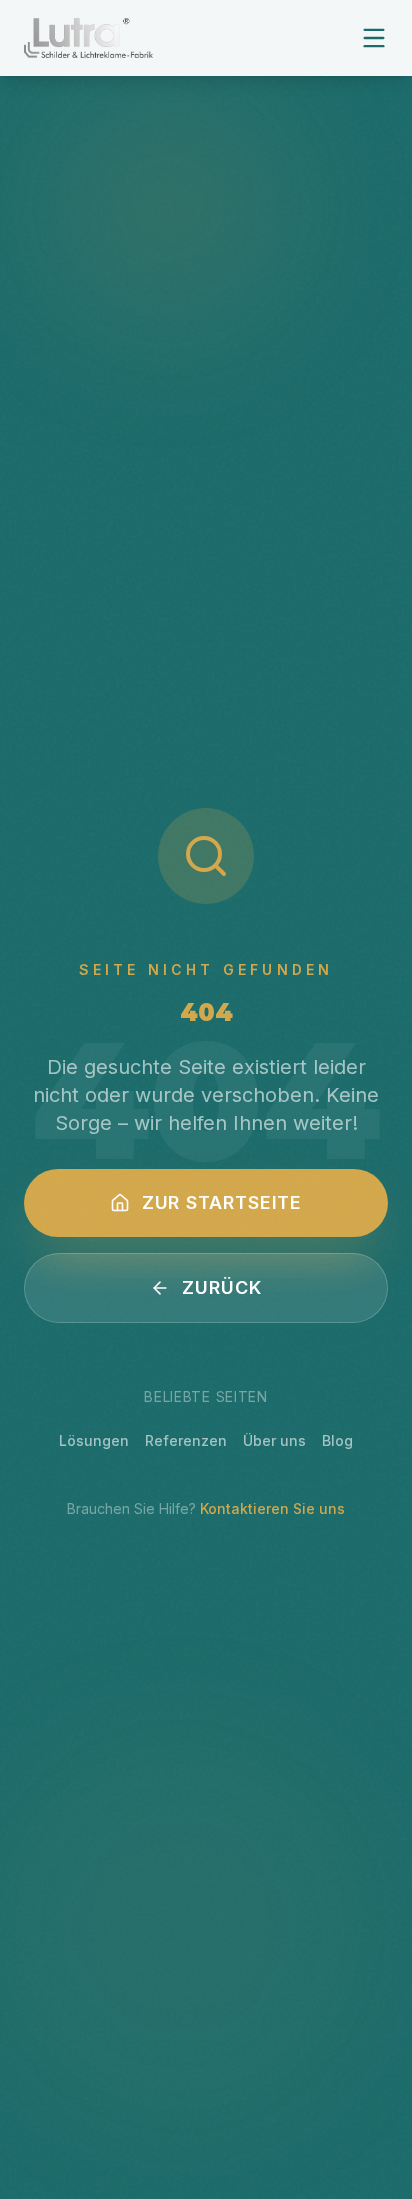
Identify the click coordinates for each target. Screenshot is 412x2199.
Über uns (274, 1440)
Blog (337, 1440)
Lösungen (94, 1440)
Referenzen (186, 1440)
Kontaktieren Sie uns (272, 1508)
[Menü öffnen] (374, 38)
